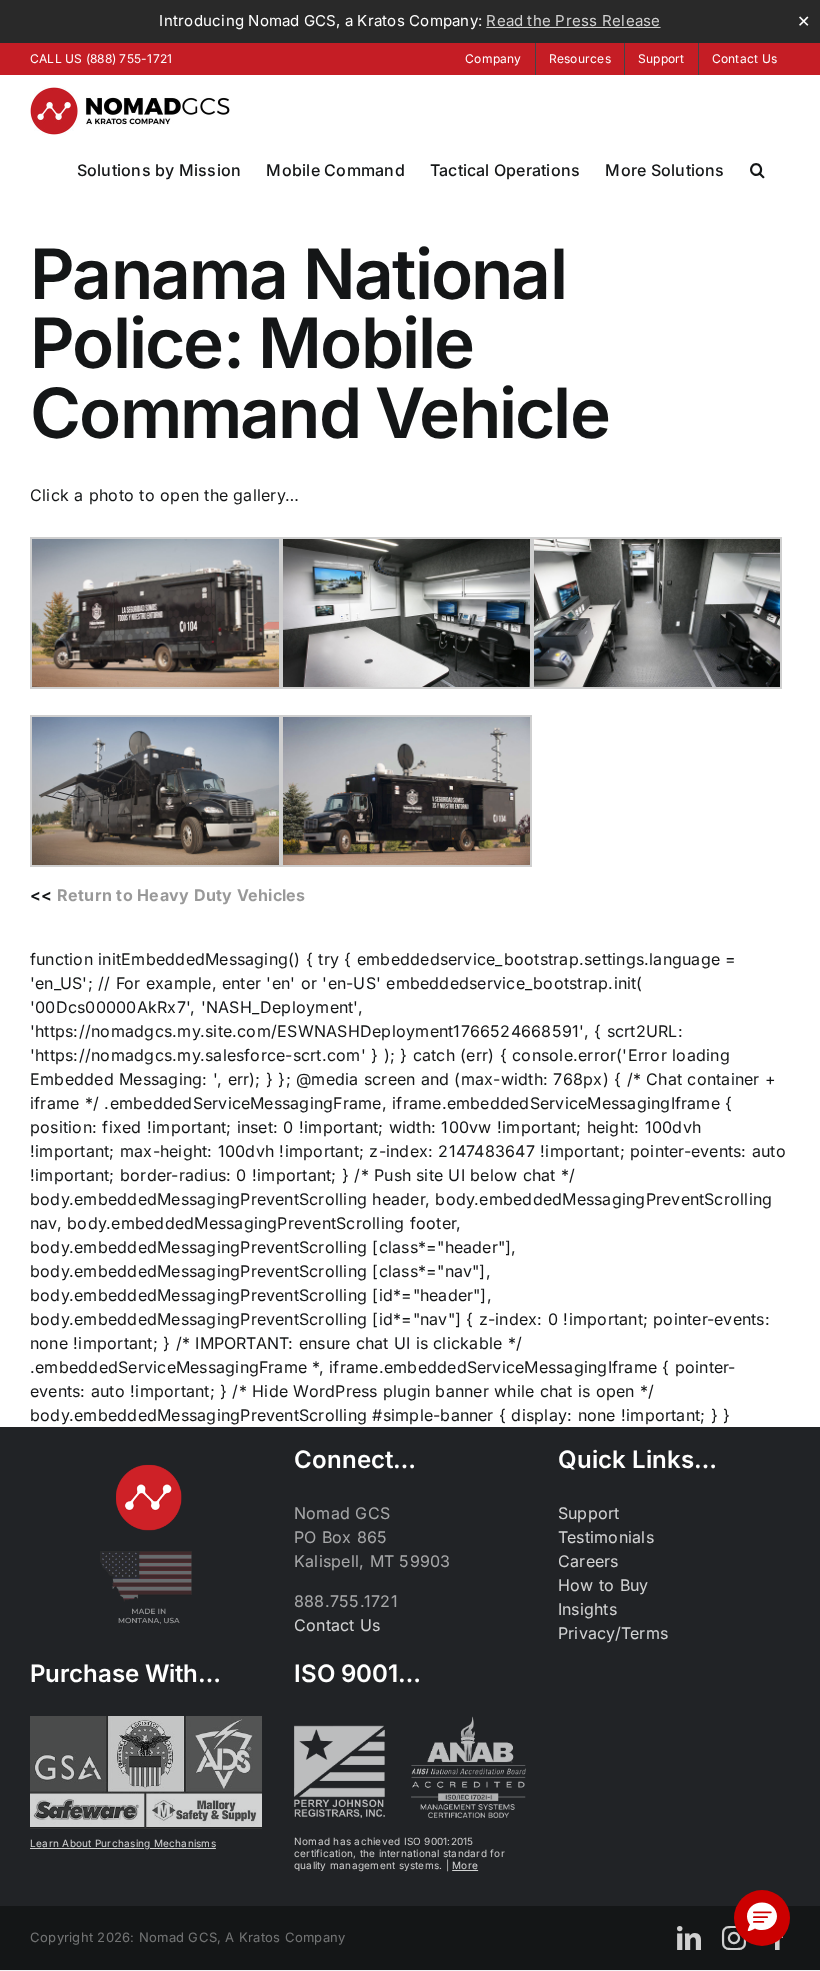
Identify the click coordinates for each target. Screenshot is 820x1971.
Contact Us (337, 1625)
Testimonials (606, 1537)
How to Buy (603, 1585)
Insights (587, 1609)
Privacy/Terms (613, 1633)
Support (589, 1513)
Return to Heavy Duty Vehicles (181, 895)
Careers (588, 1561)
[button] (757, 170)
